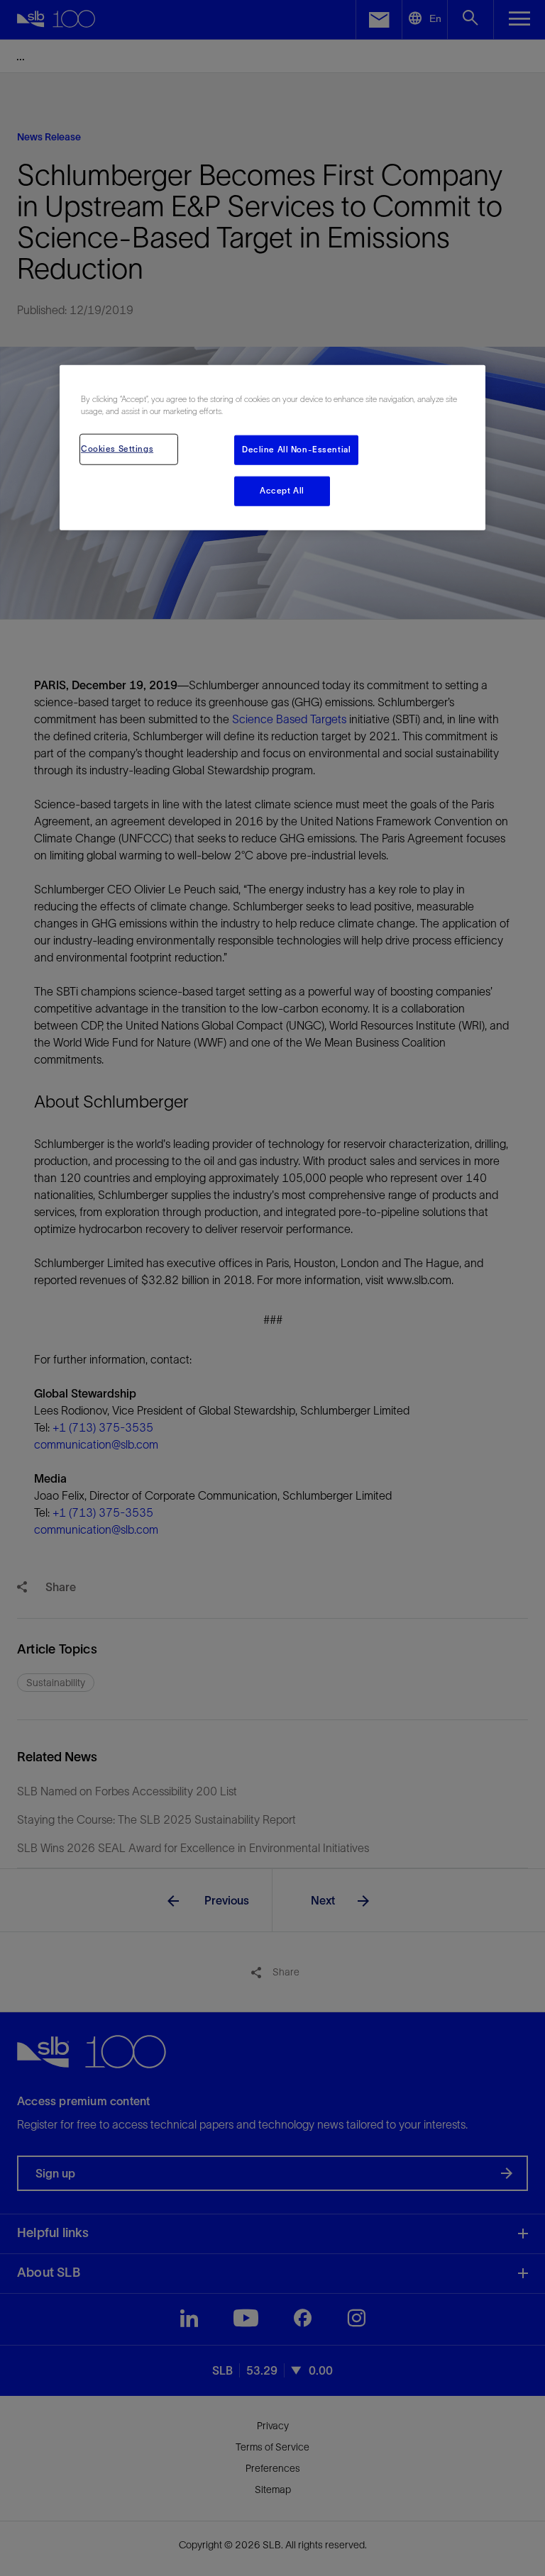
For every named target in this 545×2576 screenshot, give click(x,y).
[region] (272, 448)
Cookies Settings (117, 449)
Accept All (282, 491)
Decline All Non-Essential (296, 450)
